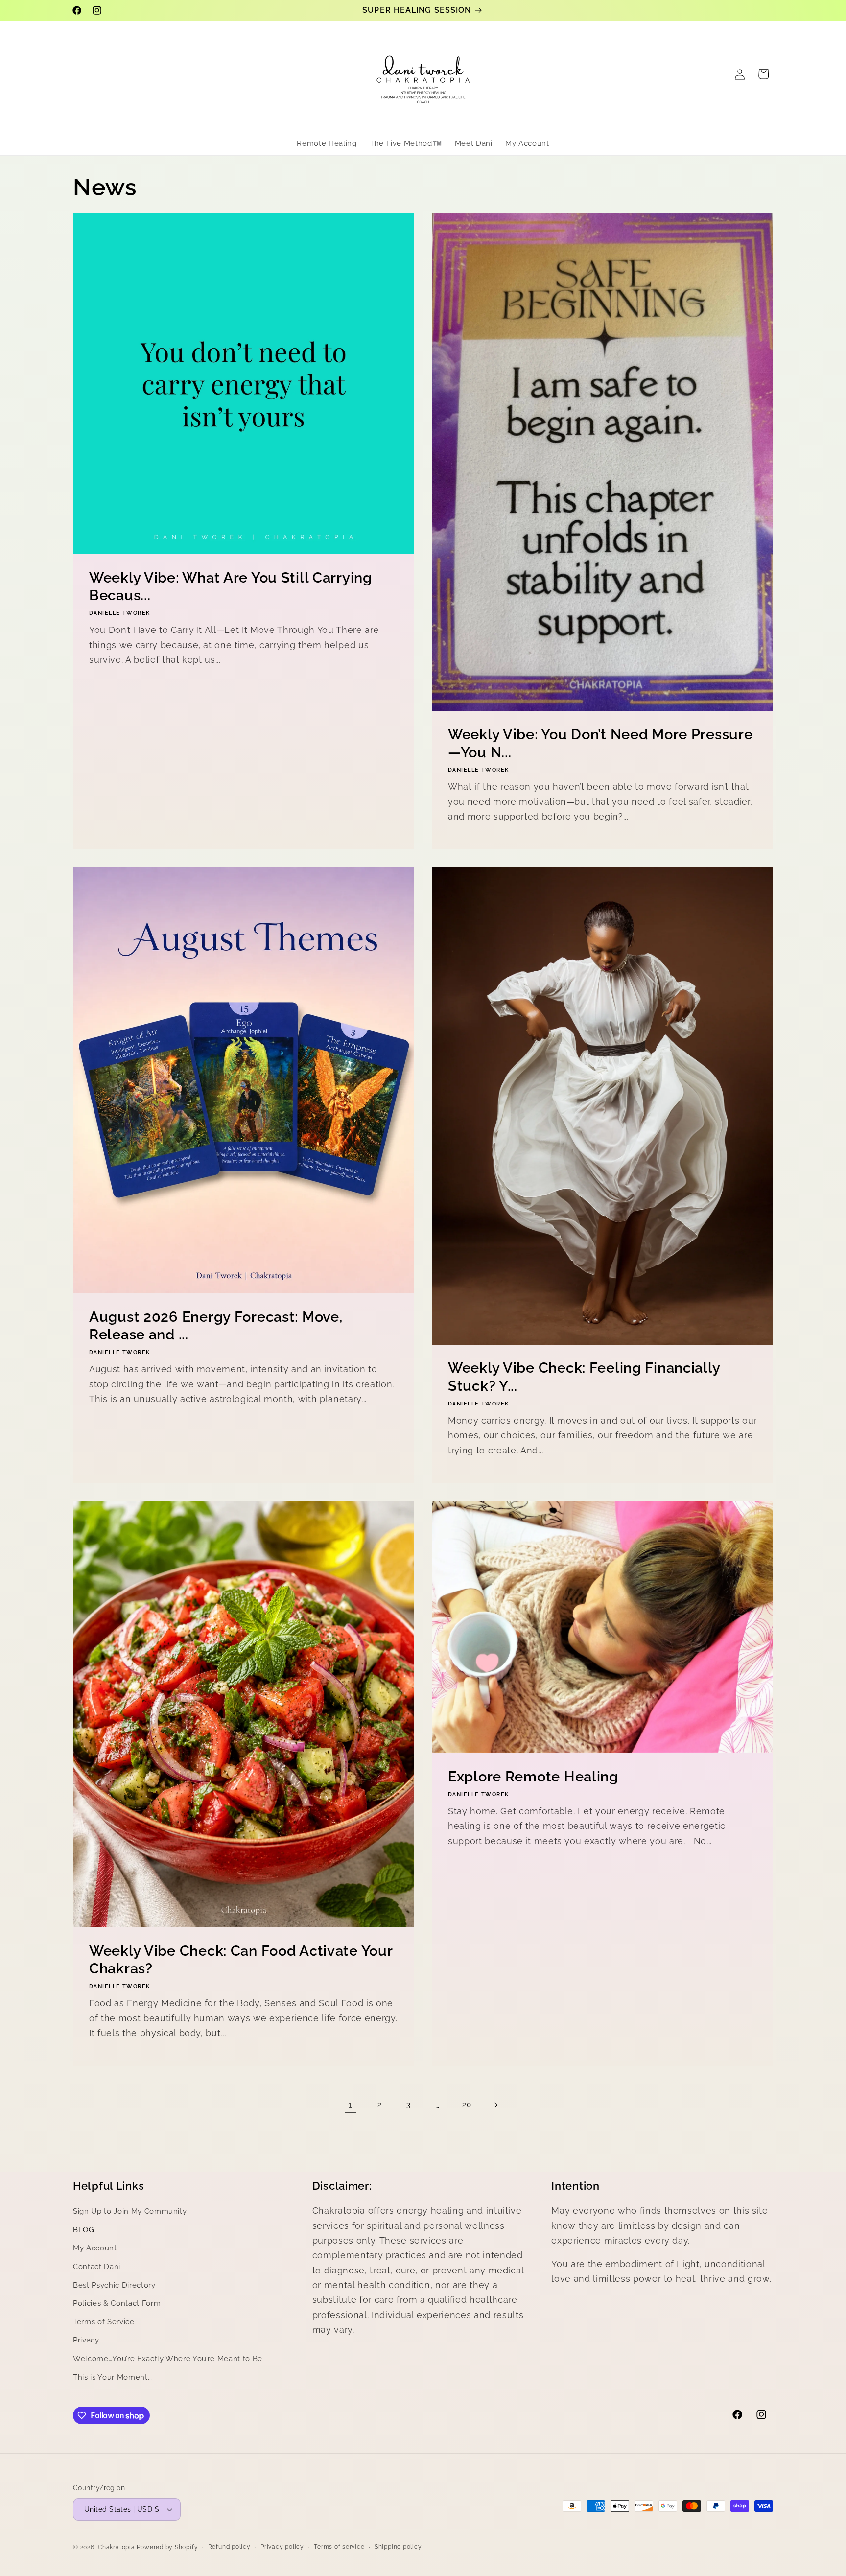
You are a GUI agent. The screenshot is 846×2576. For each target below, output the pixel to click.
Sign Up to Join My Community (130, 2211)
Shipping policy (398, 2547)
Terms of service (339, 2547)
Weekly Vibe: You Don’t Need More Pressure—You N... (600, 743)
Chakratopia (116, 2547)
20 (467, 2105)
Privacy (86, 2340)
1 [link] (350, 2104)
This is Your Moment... (113, 2377)
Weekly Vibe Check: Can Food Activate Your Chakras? (241, 1960)
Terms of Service (104, 2322)
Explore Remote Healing (533, 1777)
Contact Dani (97, 2267)
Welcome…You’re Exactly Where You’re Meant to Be (168, 2359)
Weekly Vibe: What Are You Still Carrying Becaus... (231, 587)
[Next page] (495, 2105)
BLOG (84, 2230)
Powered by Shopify (167, 2547)
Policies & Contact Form (117, 2303)
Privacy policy (282, 2547)
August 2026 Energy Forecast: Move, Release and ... (216, 1326)
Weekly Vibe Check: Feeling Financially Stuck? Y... (584, 1377)
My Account (95, 2248)
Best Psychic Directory (114, 2285)
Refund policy (229, 2547)
